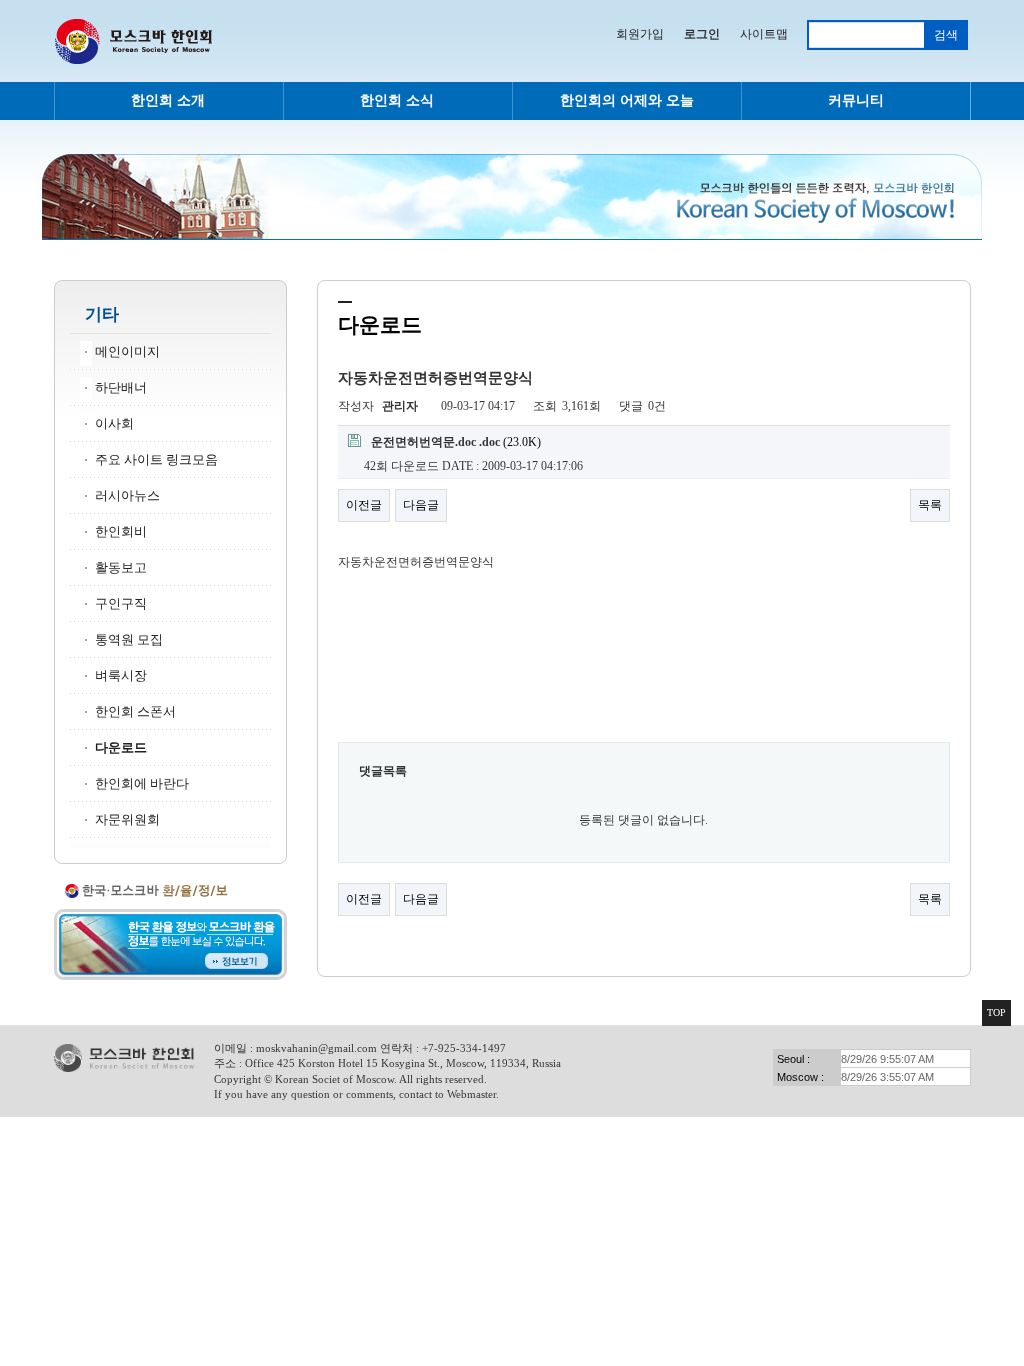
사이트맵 (764, 34)
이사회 (114, 424)
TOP (996, 1012)
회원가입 (640, 34)
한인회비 (121, 532)
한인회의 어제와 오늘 (627, 100)
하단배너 (121, 388)
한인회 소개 (168, 100)
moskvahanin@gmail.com (316, 1048)
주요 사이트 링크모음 (156, 460)
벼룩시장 (121, 676)
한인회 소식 (397, 100)
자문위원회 (127, 820)
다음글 (421, 505)
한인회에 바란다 (142, 784)
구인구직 (121, 604)
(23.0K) (456, 442)
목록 (930, 505)
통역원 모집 (129, 640)
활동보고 (121, 568)
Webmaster (471, 1094)
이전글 (364, 505)
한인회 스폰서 (135, 712)
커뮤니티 (856, 100)
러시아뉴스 (127, 496)
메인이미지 (127, 352)
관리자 (400, 406)
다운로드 (121, 748)
